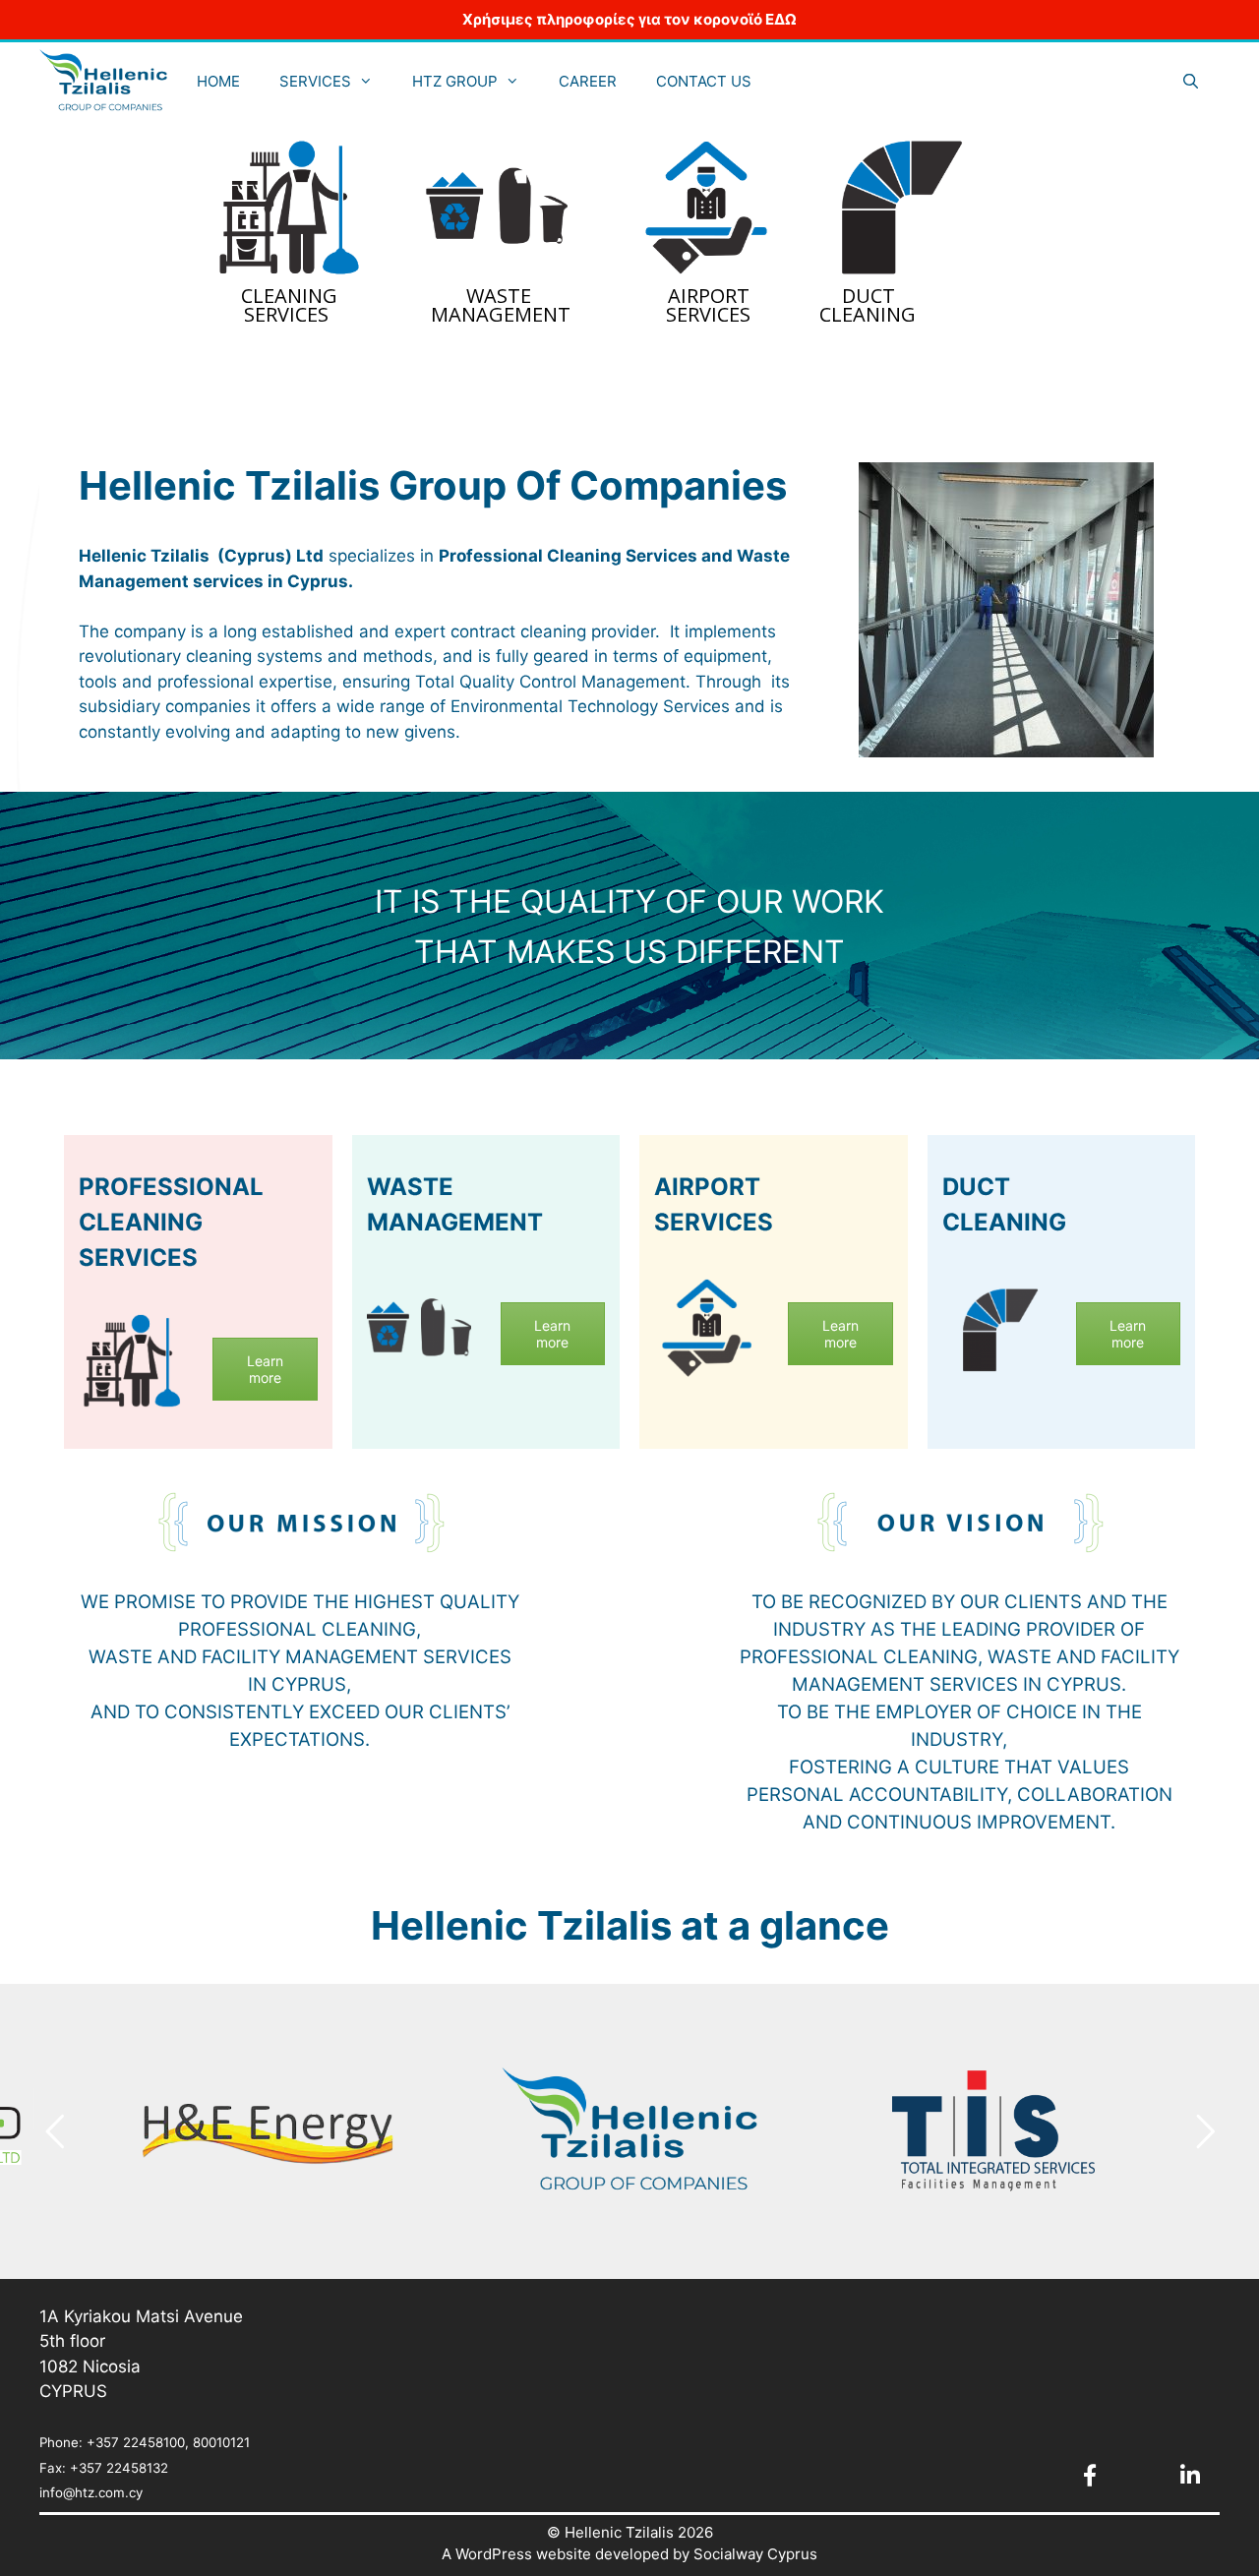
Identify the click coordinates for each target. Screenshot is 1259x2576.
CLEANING (289, 296)
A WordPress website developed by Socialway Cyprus (629, 2554)
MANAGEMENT (501, 315)
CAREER (588, 81)
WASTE (499, 296)
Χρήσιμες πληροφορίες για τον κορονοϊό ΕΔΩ (629, 19)
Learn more (265, 1369)
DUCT (869, 296)
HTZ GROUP (455, 81)
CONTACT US (704, 81)
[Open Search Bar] (1191, 81)
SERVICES (315, 81)
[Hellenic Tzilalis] (103, 81)
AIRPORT (709, 296)
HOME (218, 81)
